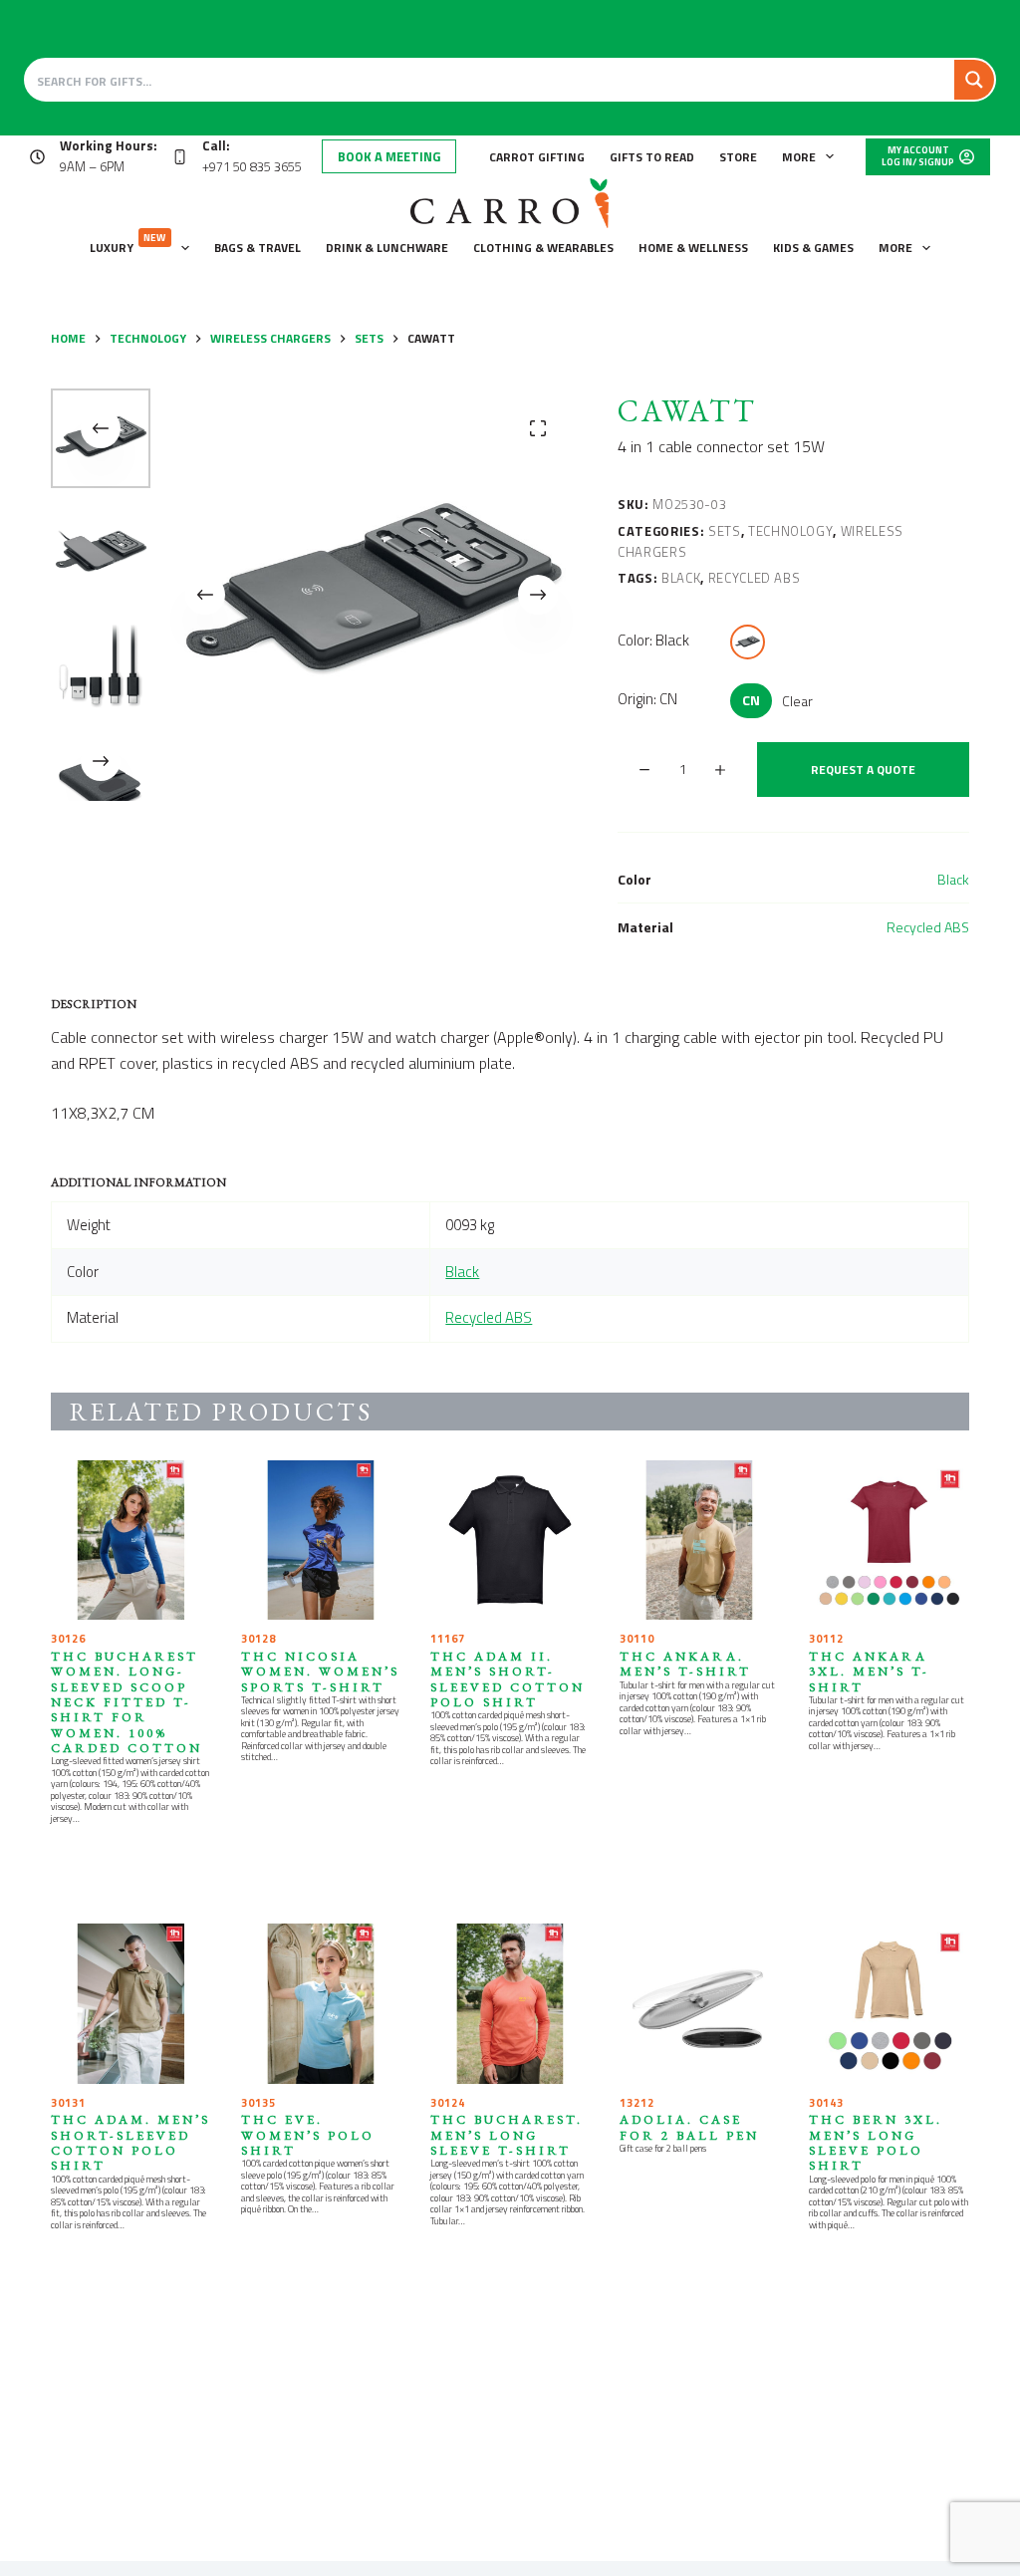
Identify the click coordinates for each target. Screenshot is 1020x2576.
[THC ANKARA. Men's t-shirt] (699, 1540)
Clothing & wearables (543, 248)
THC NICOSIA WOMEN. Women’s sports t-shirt (320, 1672)
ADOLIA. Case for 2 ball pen (689, 2127)
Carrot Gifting (537, 157)
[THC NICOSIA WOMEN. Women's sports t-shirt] (321, 1540)
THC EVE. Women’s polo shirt (308, 2135)
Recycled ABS (755, 578)
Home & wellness (693, 248)
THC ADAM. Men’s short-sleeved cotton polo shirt (130, 2142)
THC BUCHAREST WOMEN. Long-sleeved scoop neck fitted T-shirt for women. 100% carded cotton (127, 1702)
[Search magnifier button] (974, 80)
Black (681, 578)
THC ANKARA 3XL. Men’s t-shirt (869, 1672)
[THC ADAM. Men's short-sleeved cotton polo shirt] (130, 2003)
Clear (797, 701)
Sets (725, 531)
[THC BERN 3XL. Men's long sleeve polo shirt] (889, 2003)
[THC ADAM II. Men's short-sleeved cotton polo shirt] (510, 1540)
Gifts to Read (652, 157)
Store (738, 157)
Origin (647, 699)
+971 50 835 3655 (252, 166)
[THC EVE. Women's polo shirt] (321, 2003)
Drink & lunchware (387, 248)
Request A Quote (863, 770)
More (799, 157)
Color (653, 640)
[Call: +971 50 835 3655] (180, 157)
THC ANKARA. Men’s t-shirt (685, 1664)
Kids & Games (813, 248)
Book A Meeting (389, 156)
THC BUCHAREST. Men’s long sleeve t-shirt (507, 2135)
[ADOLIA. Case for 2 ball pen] (699, 2003)
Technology (791, 531)
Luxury (128, 244)
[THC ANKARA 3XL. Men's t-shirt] (889, 1540)
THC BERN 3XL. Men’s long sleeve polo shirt (876, 2142)
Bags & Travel (257, 248)
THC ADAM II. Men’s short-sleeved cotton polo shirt (508, 1679)
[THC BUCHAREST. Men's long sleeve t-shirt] (510, 2003)
